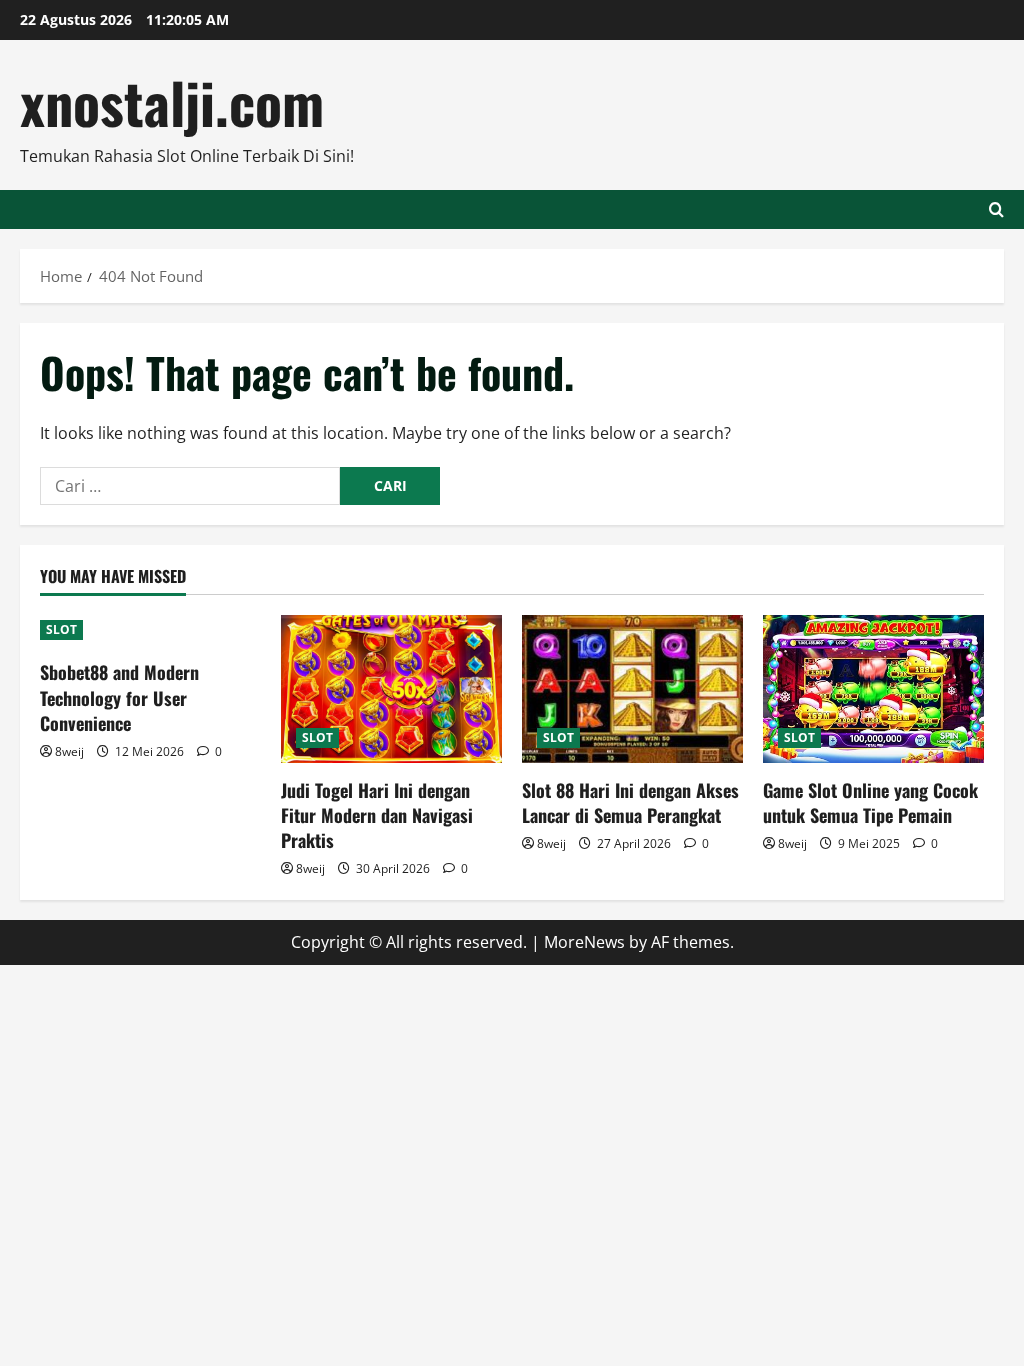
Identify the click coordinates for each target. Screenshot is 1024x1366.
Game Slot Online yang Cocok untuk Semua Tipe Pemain (870, 802)
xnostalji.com (172, 101)
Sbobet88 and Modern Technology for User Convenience (119, 697)
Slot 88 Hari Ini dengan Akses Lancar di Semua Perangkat (630, 802)
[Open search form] (996, 209)
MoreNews (584, 942)
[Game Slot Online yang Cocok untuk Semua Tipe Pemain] (873, 688)
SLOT (61, 629)
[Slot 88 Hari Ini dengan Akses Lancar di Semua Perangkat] (632, 688)
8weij (69, 751)
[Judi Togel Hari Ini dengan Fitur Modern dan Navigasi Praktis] (391, 688)
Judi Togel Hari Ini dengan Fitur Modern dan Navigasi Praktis (377, 815)
